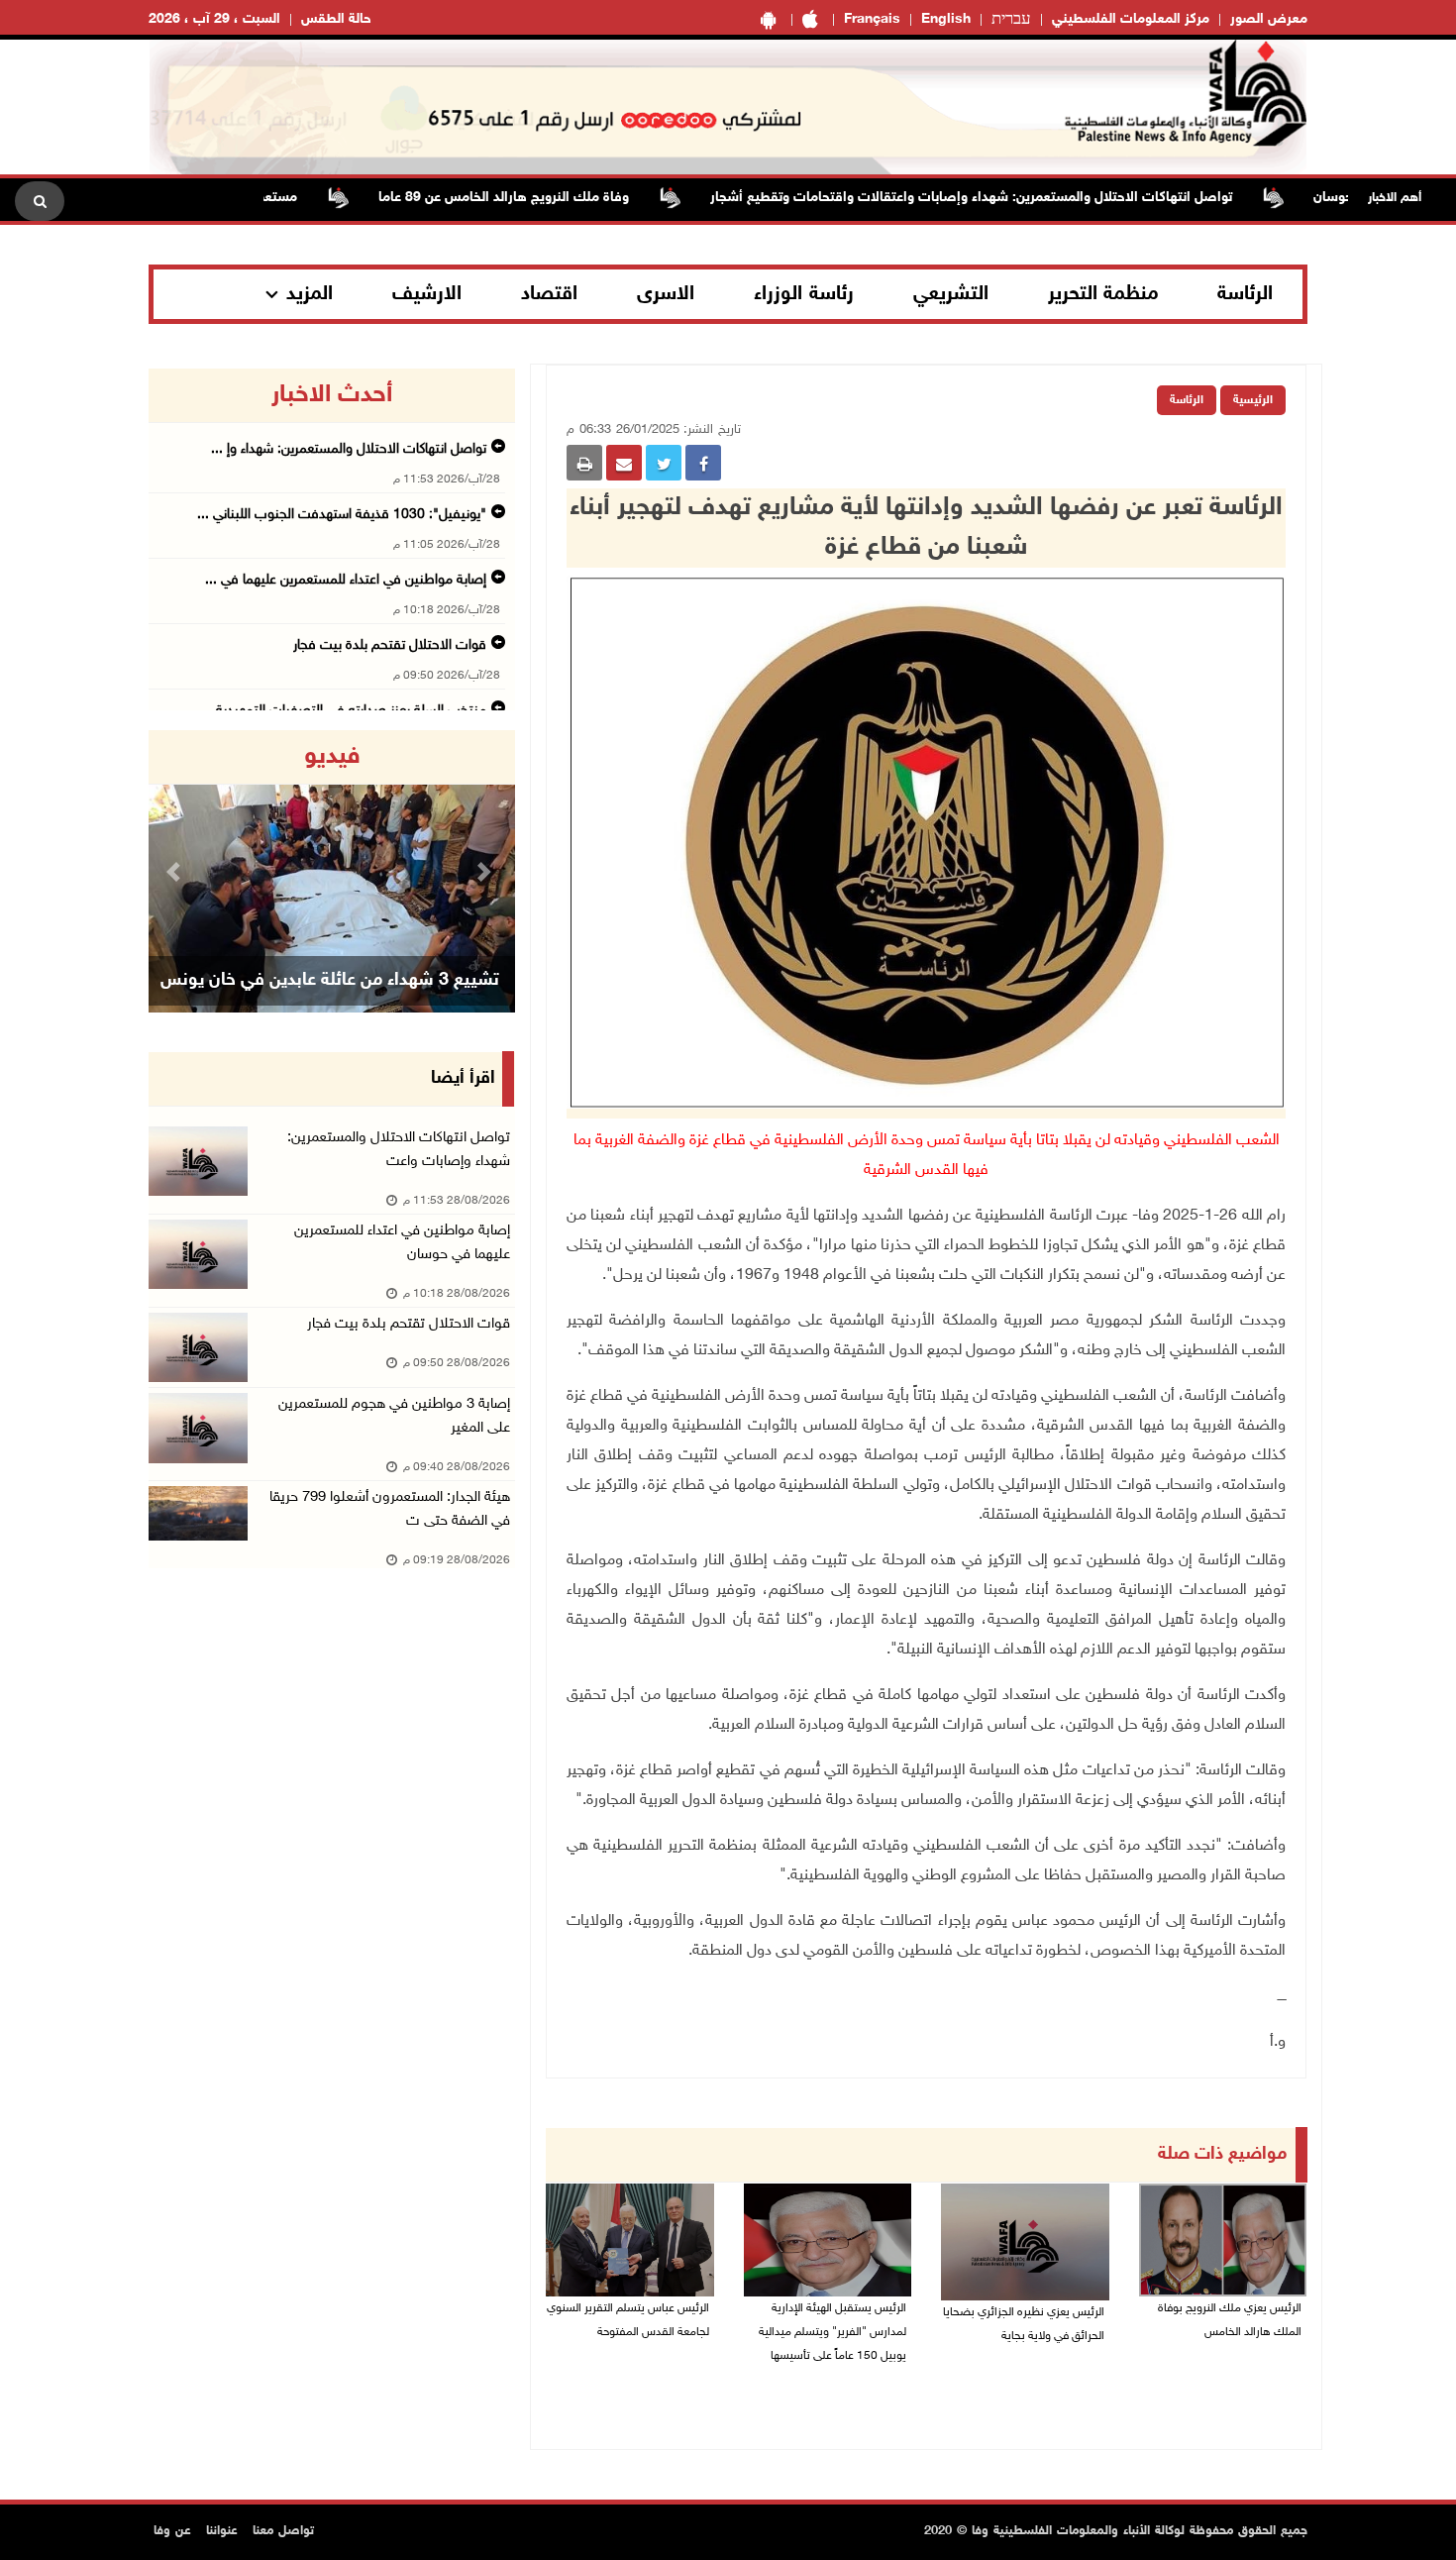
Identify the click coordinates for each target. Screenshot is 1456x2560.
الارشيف (427, 294)
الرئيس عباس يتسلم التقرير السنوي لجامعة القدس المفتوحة (628, 2320)
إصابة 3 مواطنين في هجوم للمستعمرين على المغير (394, 1416)
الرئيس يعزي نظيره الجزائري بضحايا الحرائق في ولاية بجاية (1024, 2324)
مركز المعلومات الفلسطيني (1131, 19)
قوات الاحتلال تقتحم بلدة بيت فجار (390, 645)
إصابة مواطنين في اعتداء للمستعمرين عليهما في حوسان (402, 1243)
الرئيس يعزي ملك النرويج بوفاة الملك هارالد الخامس (1230, 2320)
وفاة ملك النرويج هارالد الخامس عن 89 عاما (555, 198)
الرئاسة (1245, 294)
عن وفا (172, 2531)
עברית (1011, 20)
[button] (176, 871)
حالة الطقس (336, 19)
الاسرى (666, 294)
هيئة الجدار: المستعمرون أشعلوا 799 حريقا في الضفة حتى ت (390, 1509)
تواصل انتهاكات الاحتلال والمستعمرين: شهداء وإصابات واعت (399, 1150)
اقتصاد (549, 294)
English (946, 19)
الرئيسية (1253, 400)
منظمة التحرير (1103, 294)
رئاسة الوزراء (804, 294)
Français (872, 19)
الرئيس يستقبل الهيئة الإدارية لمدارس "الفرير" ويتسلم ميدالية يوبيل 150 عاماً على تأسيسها (832, 2332)
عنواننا (222, 2531)
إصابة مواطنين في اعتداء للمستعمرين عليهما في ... (346, 580)
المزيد (310, 294)
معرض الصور (1269, 19)
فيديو (332, 757)
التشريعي (951, 294)
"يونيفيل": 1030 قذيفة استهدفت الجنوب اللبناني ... (342, 515)
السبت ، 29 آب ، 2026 (214, 19)
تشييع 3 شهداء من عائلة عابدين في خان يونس (330, 981)
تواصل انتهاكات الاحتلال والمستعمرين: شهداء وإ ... (349, 449)
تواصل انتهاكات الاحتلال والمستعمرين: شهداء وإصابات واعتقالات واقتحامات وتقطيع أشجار (1023, 198)
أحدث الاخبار (332, 395)
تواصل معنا (283, 2531)
